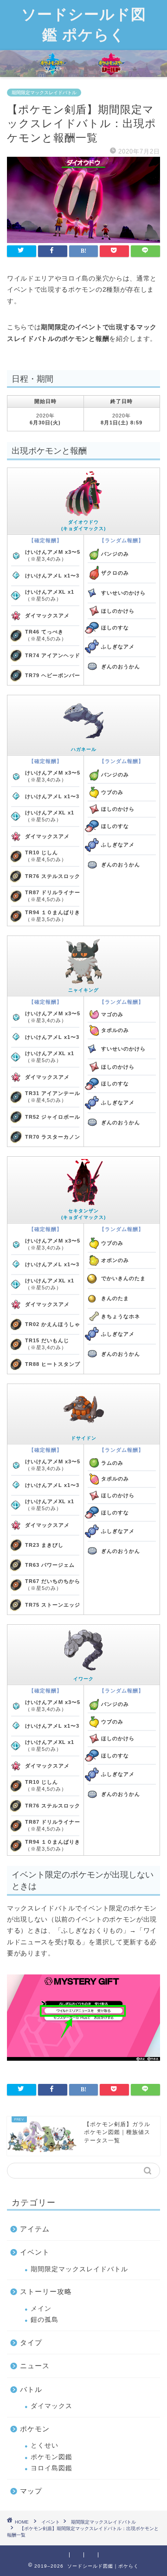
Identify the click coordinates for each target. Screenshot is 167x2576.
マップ (31, 2491)
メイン (41, 2309)
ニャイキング (83, 990)
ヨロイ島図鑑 (51, 2468)
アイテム (35, 2229)
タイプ (31, 2342)
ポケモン (35, 2429)
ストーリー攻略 (46, 2291)
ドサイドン (84, 1438)
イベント (35, 2252)
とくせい (45, 2445)
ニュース (35, 2366)
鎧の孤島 (45, 2320)
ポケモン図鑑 (51, 2457)
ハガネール (84, 749)
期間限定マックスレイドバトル (44, 93)
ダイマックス (51, 2406)
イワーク (83, 1679)
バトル (31, 2389)
